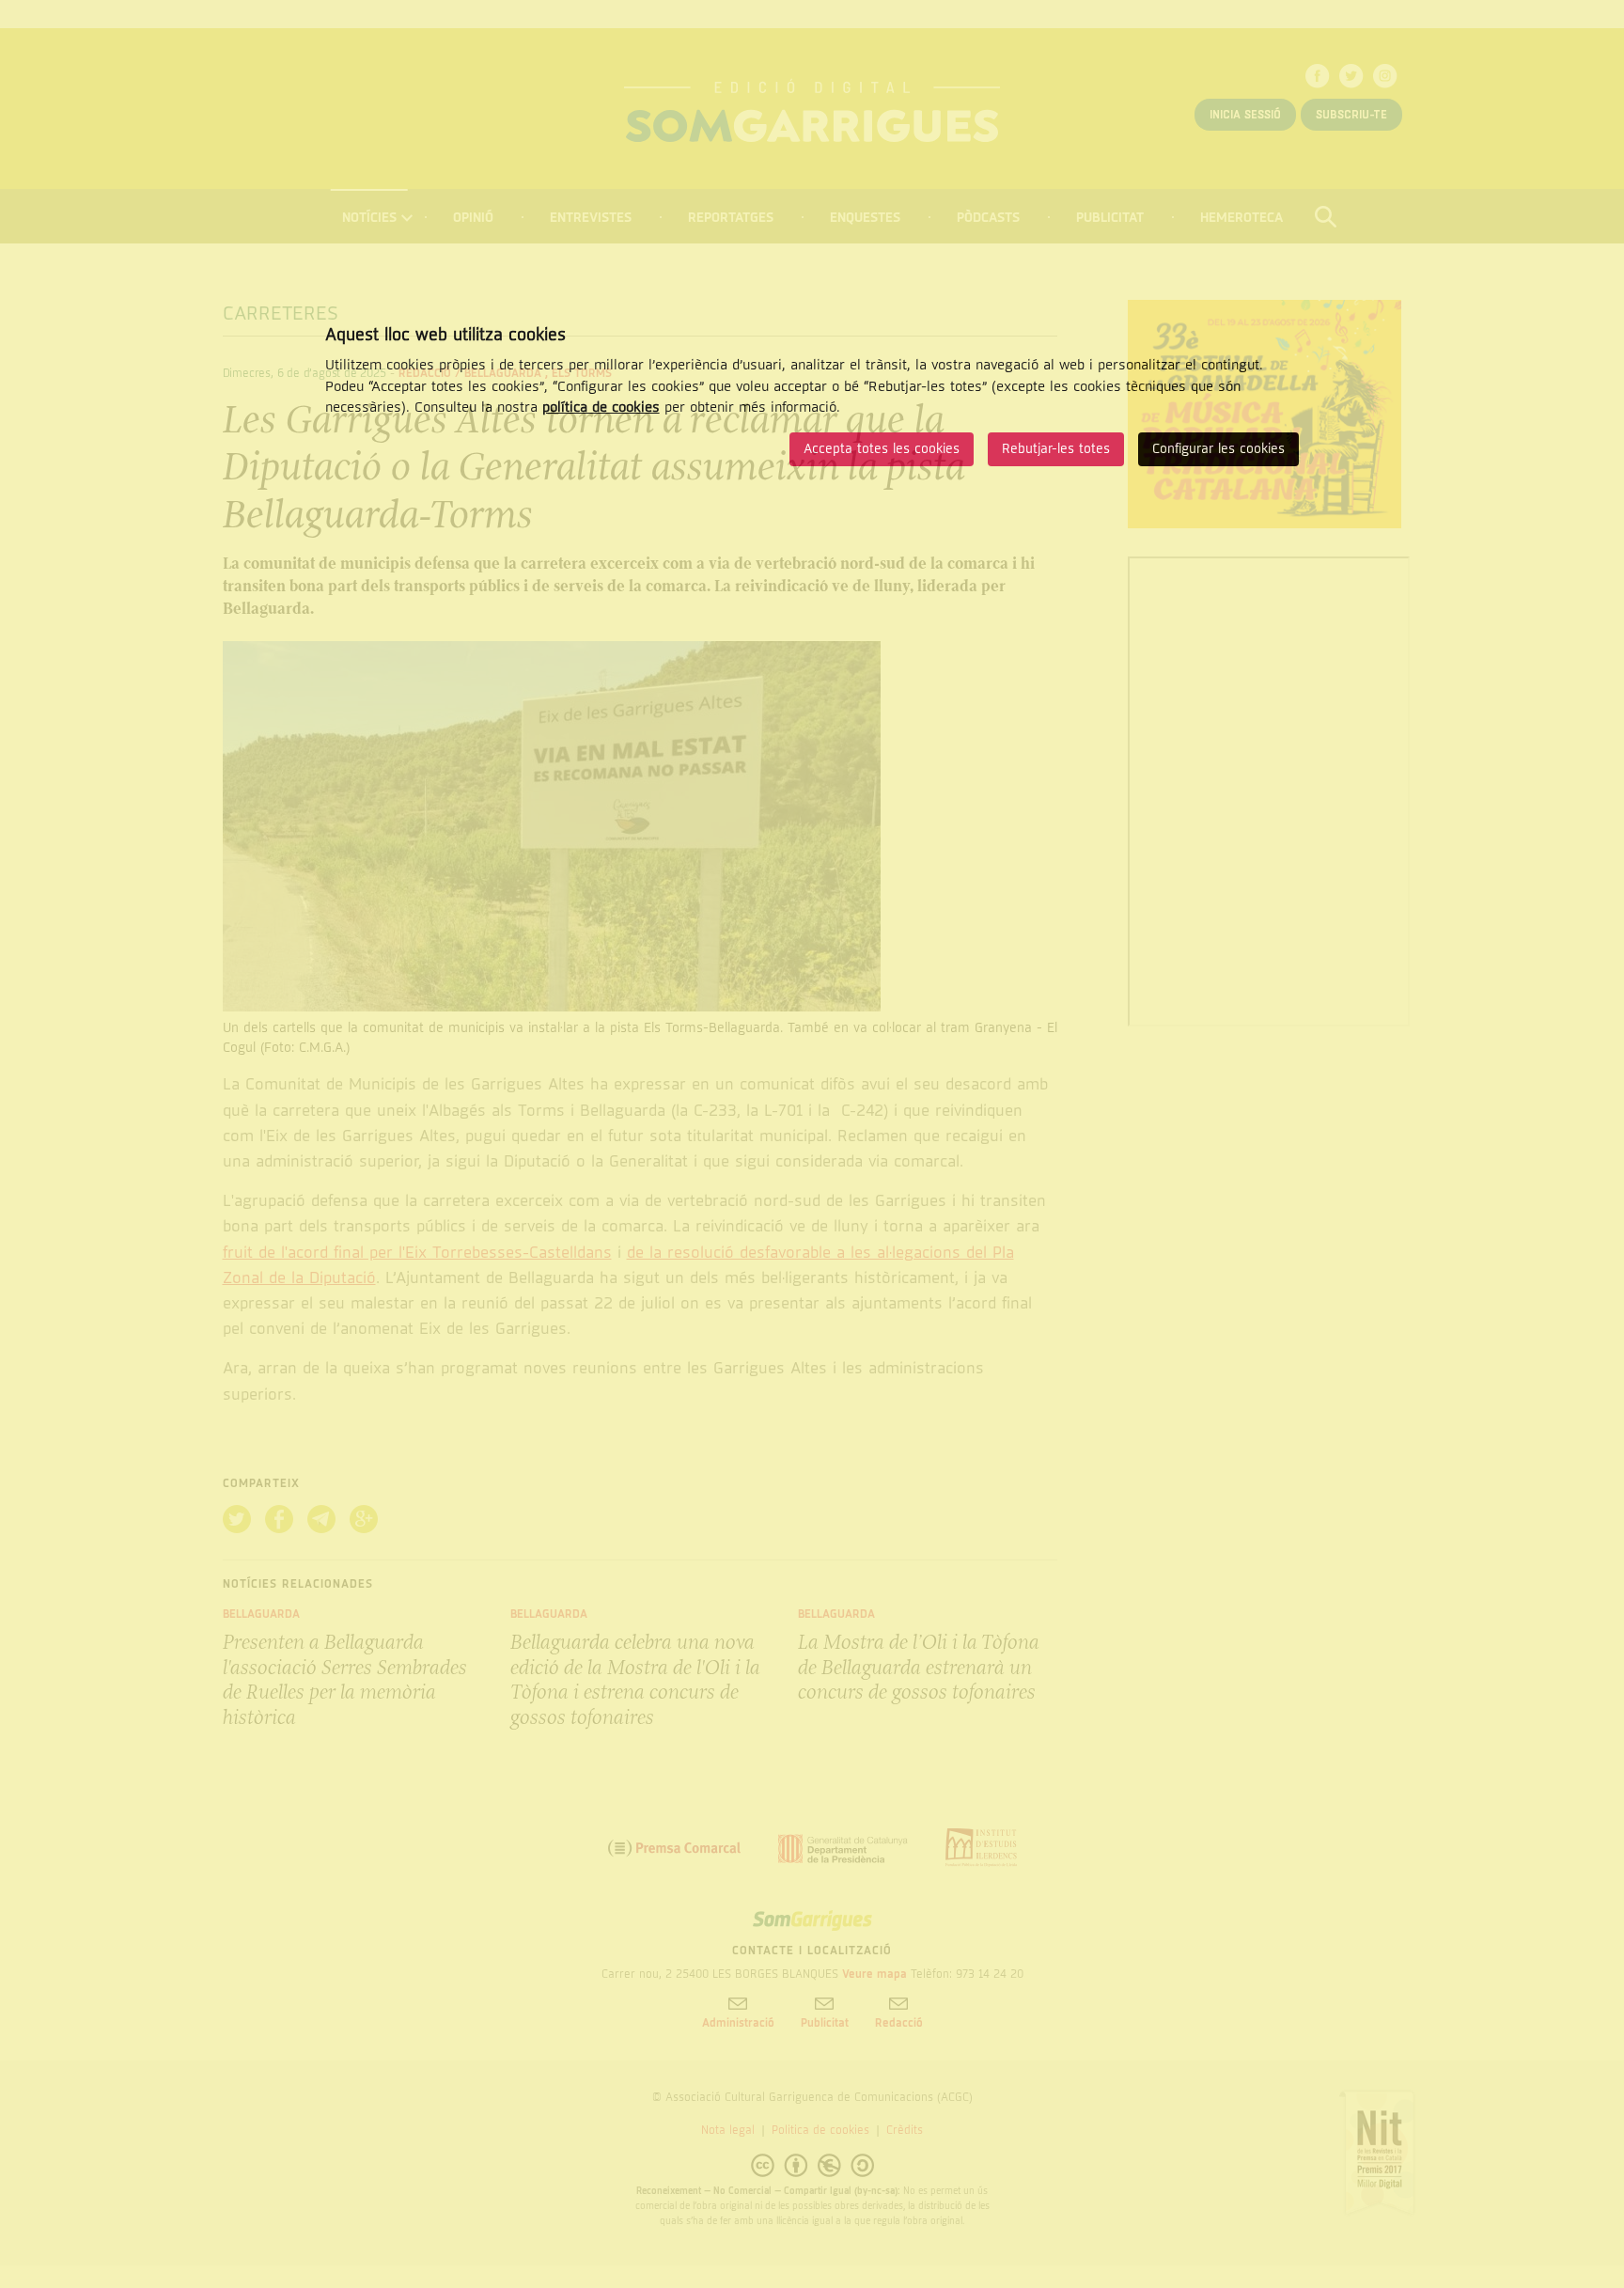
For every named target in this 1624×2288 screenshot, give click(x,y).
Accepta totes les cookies (882, 449)
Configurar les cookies (1218, 449)
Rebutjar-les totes (1056, 449)
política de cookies (601, 407)
